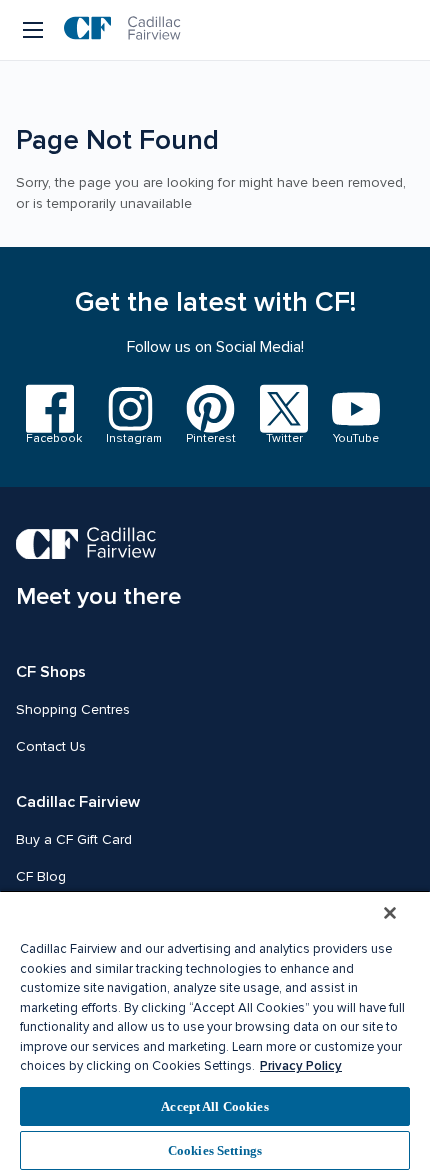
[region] (215, 1032)
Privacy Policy (301, 1066)
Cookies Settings (215, 1150)
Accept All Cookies (214, 1106)
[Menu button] (34, 30)
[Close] (390, 913)
